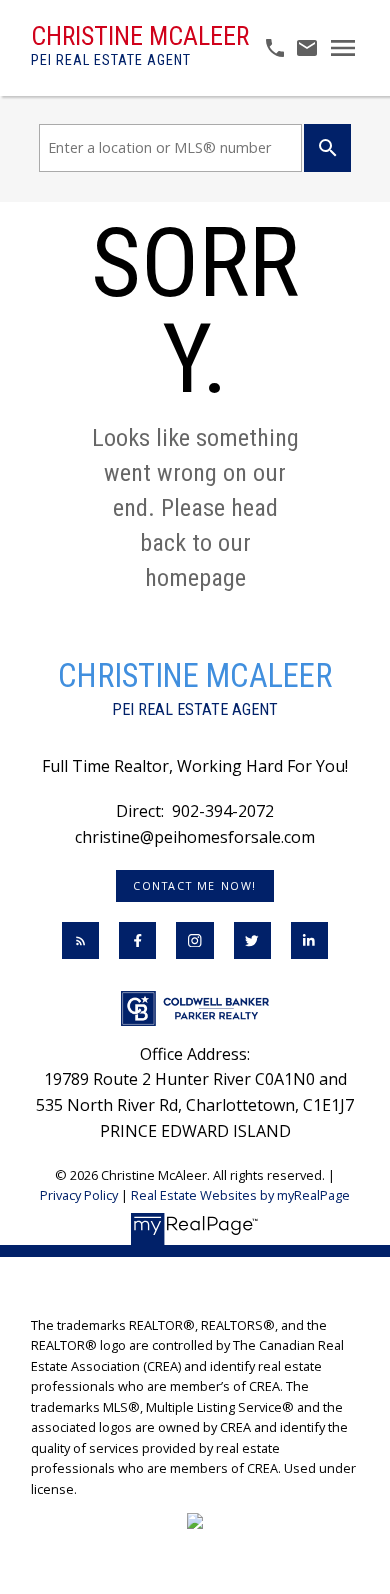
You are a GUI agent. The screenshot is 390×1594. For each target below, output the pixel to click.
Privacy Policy (79, 1195)
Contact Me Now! (195, 886)
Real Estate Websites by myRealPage (240, 1195)
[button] (195, 886)
